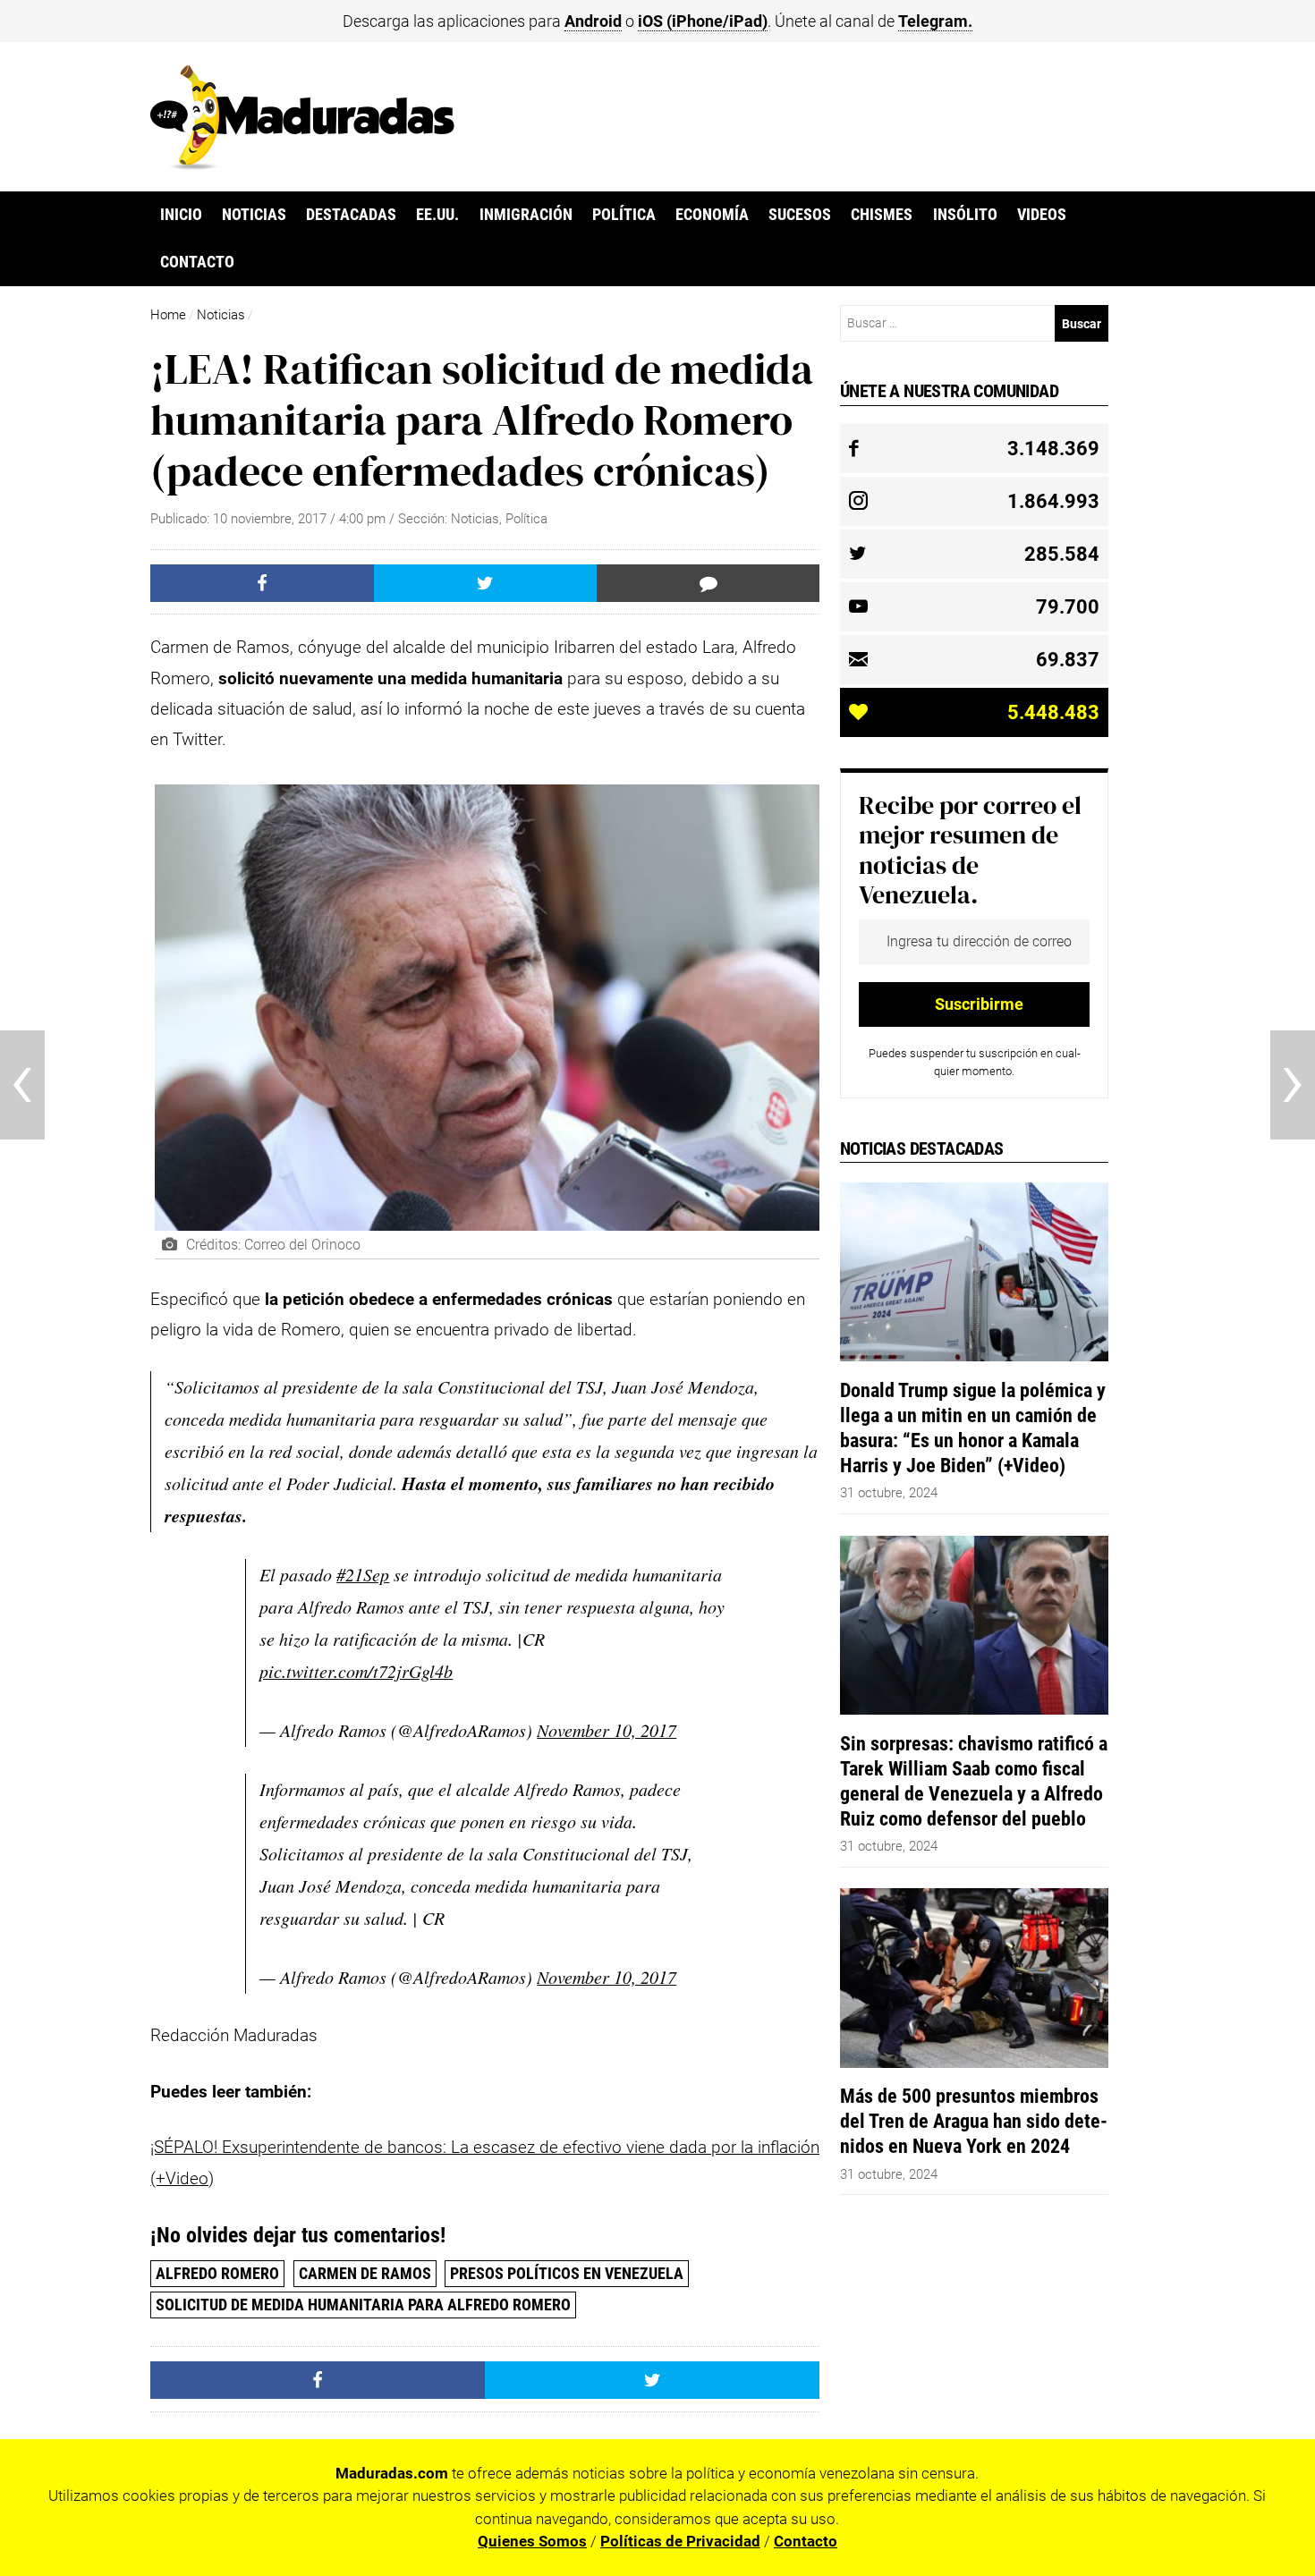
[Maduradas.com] (302, 164)
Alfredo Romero (217, 2273)
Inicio (181, 215)
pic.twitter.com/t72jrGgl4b (356, 1671)
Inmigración (526, 215)
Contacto (197, 262)
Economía (712, 215)
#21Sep (363, 1574)
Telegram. (935, 21)
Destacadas (351, 215)
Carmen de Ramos (365, 2273)
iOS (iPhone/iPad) (703, 21)
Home (168, 315)
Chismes (882, 215)
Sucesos (800, 215)
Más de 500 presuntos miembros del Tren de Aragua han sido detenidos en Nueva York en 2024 (974, 2121)
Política (624, 215)
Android (593, 21)
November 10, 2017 (607, 1730)
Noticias (254, 215)
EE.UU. (437, 215)
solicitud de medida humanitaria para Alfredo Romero (363, 2305)
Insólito (965, 215)
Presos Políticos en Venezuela (567, 2273)
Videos (1042, 215)
